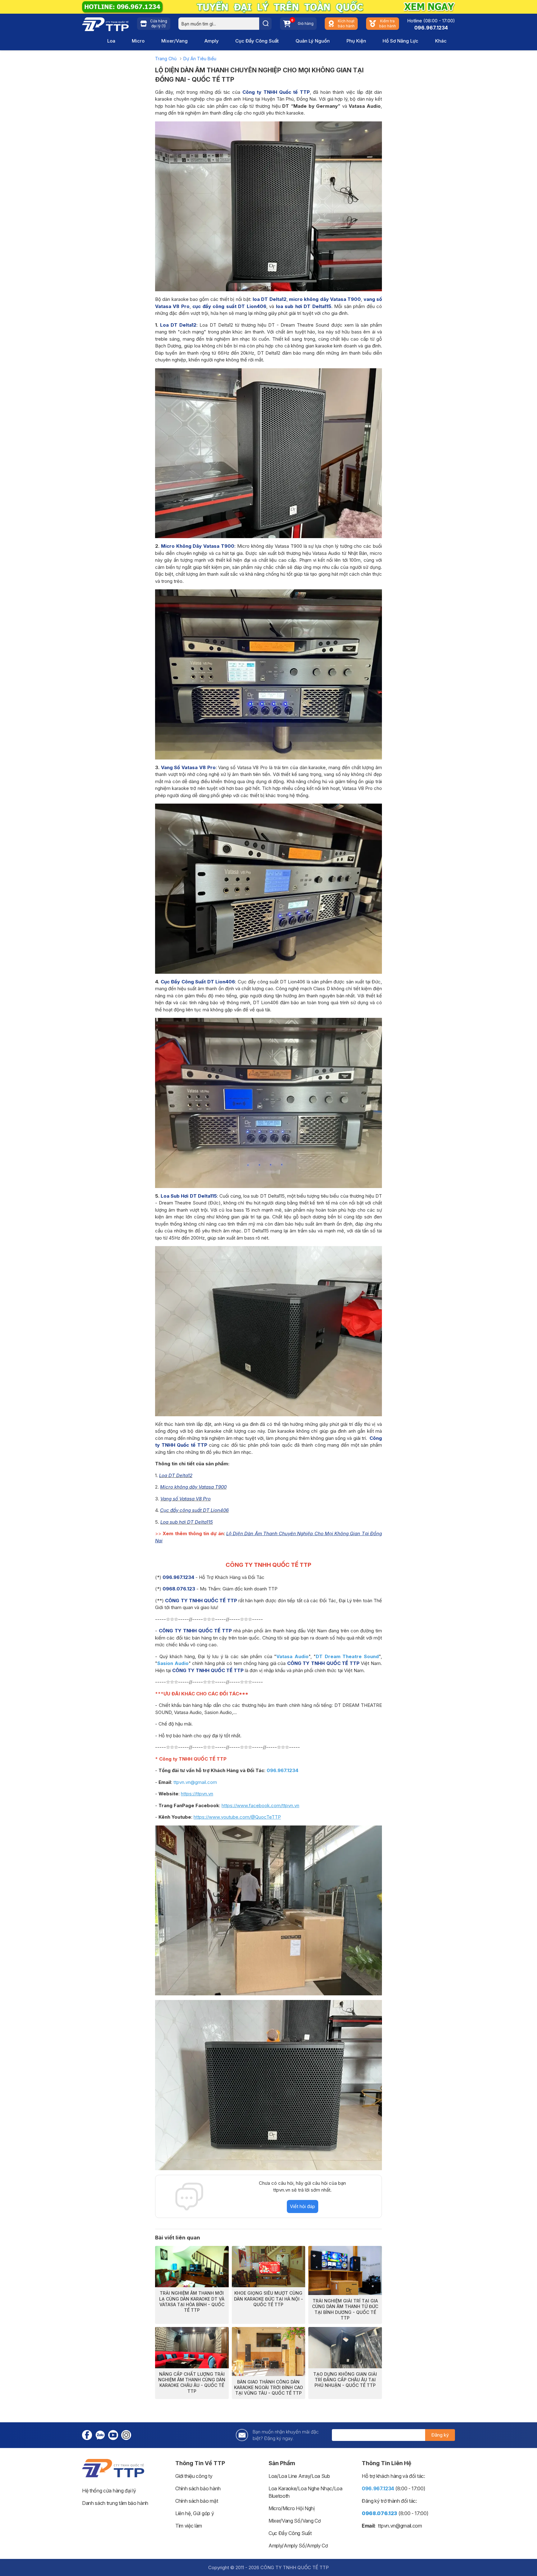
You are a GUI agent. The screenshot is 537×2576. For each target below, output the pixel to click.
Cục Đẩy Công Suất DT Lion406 (198, 982)
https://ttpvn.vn (197, 1794)
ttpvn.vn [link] (387, 2526)
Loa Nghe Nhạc (315, 2488)
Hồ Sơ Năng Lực (400, 41)
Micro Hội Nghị (299, 2508)
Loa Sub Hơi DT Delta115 (189, 1196)
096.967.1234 (431, 28)
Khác (441, 41)
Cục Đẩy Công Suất (257, 41)
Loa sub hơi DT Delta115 (187, 1522)
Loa (111, 41)
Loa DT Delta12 (178, 325)
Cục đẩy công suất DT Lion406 (194, 1510)
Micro (138, 41)
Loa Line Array (294, 2476)
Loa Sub (321, 2476)
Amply (212, 41)
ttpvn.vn (182, 1782)
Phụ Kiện (356, 41)
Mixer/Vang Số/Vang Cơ (294, 2521)
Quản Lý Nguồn (313, 41)
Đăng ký (440, 2435)
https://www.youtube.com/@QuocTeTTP (237, 1817)
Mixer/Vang (174, 41)
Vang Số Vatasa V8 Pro (188, 767)
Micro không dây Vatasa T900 (193, 1487)
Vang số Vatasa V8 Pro (186, 1499)
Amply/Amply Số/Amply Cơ (298, 2546)
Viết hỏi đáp (303, 2206)
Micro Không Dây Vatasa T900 (198, 546)
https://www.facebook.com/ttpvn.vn (260, 1805)
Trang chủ (166, 59)
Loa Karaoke (282, 2488)
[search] (265, 24)
